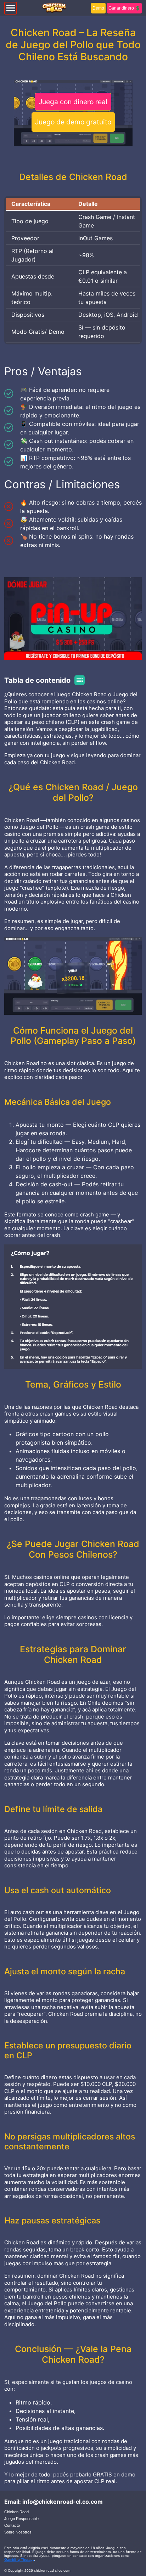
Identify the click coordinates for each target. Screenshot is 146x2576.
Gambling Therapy (19, 2560)
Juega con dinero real (73, 102)
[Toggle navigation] (11, 8)
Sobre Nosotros (18, 2532)
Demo (98, 8)
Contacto (12, 2525)
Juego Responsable (21, 2519)
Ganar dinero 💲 (124, 8)
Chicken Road (16, 2512)
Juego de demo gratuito (73, 122)
